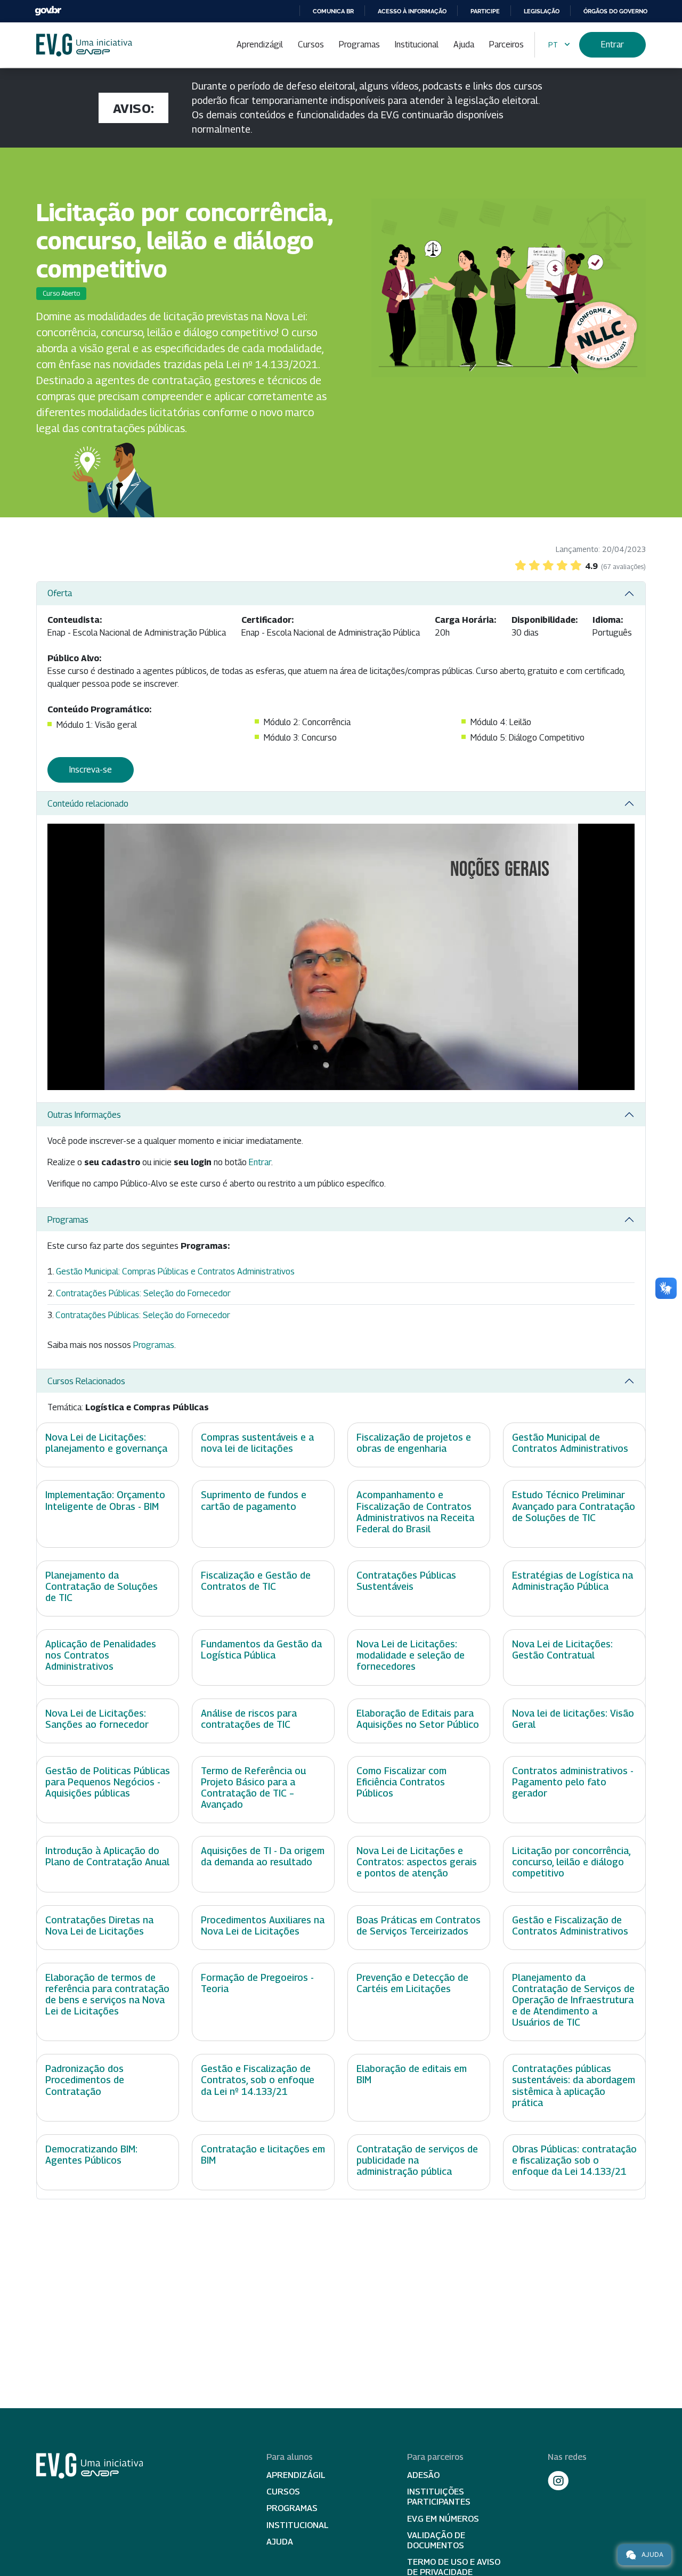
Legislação (542, 11)
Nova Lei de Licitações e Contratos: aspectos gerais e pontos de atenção (417, 1862)
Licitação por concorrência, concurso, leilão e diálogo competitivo (571, 1862)
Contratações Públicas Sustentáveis (406, 1581)
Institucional (417, 44)
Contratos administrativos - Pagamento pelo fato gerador (573, 1782)
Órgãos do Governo (615, 11)
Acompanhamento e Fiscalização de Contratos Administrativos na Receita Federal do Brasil (415, 1512)
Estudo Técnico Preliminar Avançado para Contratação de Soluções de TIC (574, 1506)
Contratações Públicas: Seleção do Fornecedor (143, 1293)
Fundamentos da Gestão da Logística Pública (261, 1649)
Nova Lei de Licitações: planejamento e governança (106, 1443)
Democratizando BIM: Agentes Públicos (91, 2155)
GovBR (48, 11)
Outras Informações (84, 1115)
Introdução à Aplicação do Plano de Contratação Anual (107, 1856)
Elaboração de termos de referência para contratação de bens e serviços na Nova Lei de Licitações (107, 1994)
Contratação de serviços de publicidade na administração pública (417, 2160)
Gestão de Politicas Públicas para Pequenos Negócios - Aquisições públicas (108, 1782)
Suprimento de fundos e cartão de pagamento (254, 1500)
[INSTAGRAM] (558, 2481)
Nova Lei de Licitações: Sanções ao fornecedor (97, 1719)
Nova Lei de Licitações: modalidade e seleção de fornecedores (411, 1655)
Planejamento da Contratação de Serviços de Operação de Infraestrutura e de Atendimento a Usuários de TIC (573, 2000)
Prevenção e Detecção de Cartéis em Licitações (412, 1983)
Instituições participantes (439, 2497)
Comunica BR (333, 11)
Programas (359, 44)
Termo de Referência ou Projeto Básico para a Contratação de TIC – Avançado (253, 1787)
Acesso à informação (412, 11)
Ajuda (464, 44)
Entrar (612, 44)
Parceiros (506, 44)
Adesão (423, 2475)
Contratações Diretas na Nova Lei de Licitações (99, 1925)
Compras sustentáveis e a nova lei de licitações (257, 1443)
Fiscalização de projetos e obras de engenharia (414, 1443)
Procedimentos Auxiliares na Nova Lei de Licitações (263, 1925)
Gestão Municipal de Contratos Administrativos (570, 1443)
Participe (485, 11)
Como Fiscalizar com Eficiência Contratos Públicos (401, 1782)
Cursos (311, 44)
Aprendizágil (260, 44)
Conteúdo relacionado (88, 804)
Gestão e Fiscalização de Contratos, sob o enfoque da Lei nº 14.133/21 (258, 2080)
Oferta (60, 593)
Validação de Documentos (436, 2540)
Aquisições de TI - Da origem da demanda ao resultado (263, 1856)
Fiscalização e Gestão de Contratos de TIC (256, 1581)
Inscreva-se (91, 770)
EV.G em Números (443, 2519)
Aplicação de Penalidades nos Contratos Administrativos (101, 1655)
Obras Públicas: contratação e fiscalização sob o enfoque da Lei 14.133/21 (574, 2160)
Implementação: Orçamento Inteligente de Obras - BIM (105, 1500)
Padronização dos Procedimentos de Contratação (85, 2080)
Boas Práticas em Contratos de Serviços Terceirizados (419, 1925)
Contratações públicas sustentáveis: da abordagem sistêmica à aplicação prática (574, 2085)
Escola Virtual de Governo (84, 45)
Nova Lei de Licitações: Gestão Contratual (562, 1649)
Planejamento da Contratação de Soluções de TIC (102, 1586)
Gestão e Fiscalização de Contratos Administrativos (570, 1925)
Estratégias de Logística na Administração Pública (573, 1581)
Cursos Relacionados (86, 1381)
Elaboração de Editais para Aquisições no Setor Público (418, 1719)
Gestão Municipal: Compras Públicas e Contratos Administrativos (175, 1271)
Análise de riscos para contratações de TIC (249, 1719)
